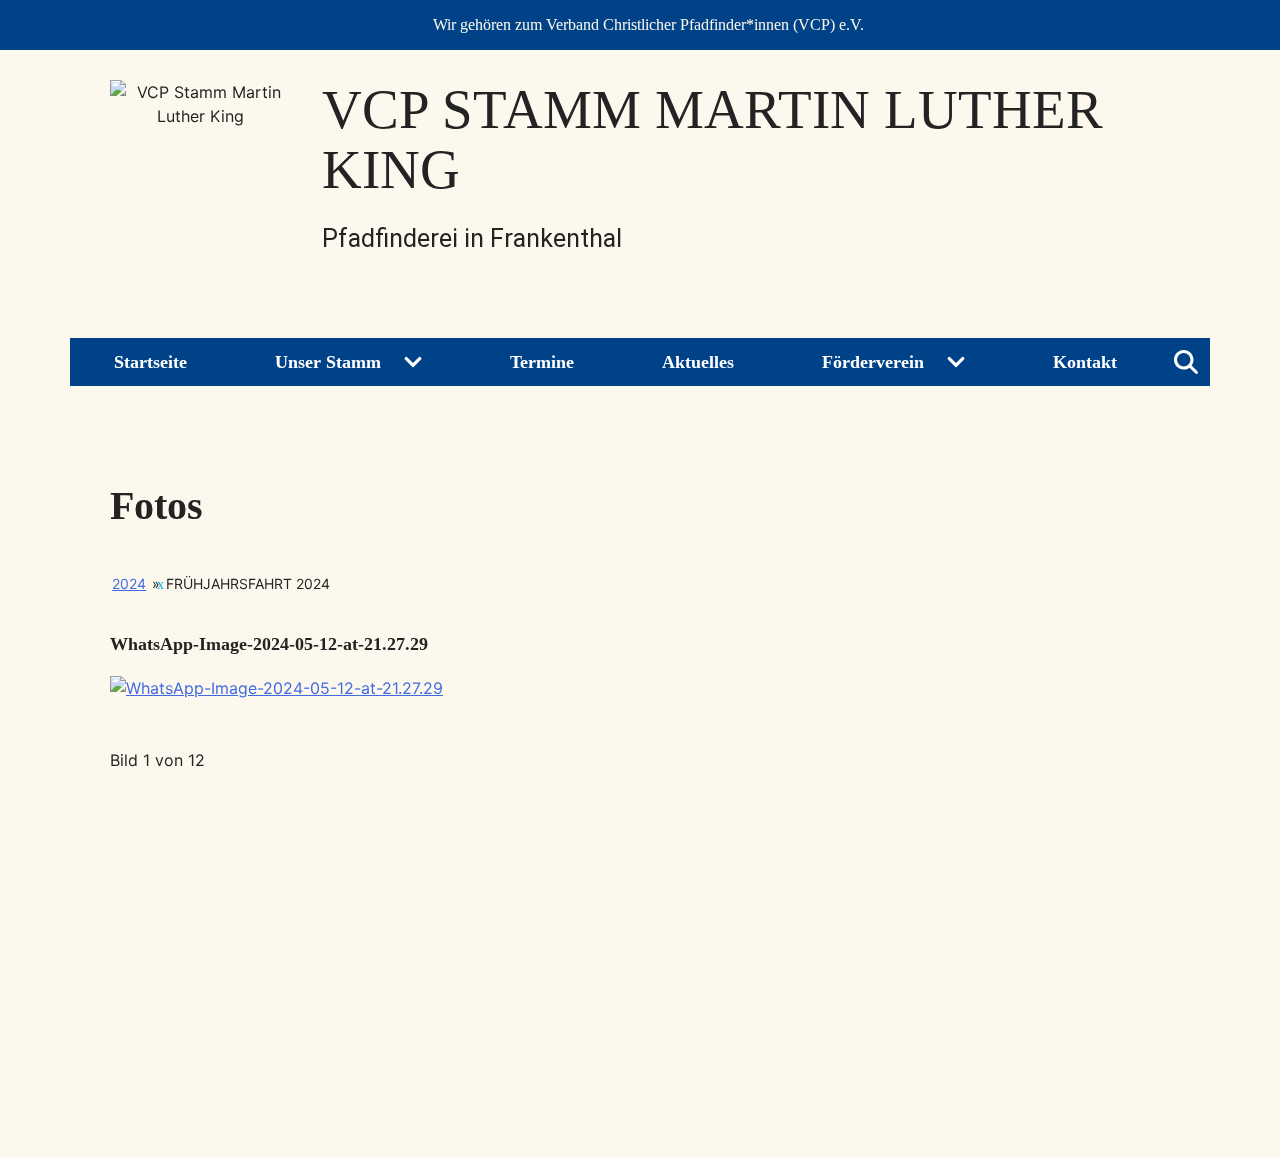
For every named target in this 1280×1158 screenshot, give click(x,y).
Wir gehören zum (648, 24)
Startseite (150, 362)
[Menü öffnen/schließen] (1186, 362)
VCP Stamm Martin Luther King (712, 139)
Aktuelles (698, 362)
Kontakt (1085, 362)
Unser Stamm (328, 362)
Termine (542, 362)
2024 (129, 583)
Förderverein (873, 362)
